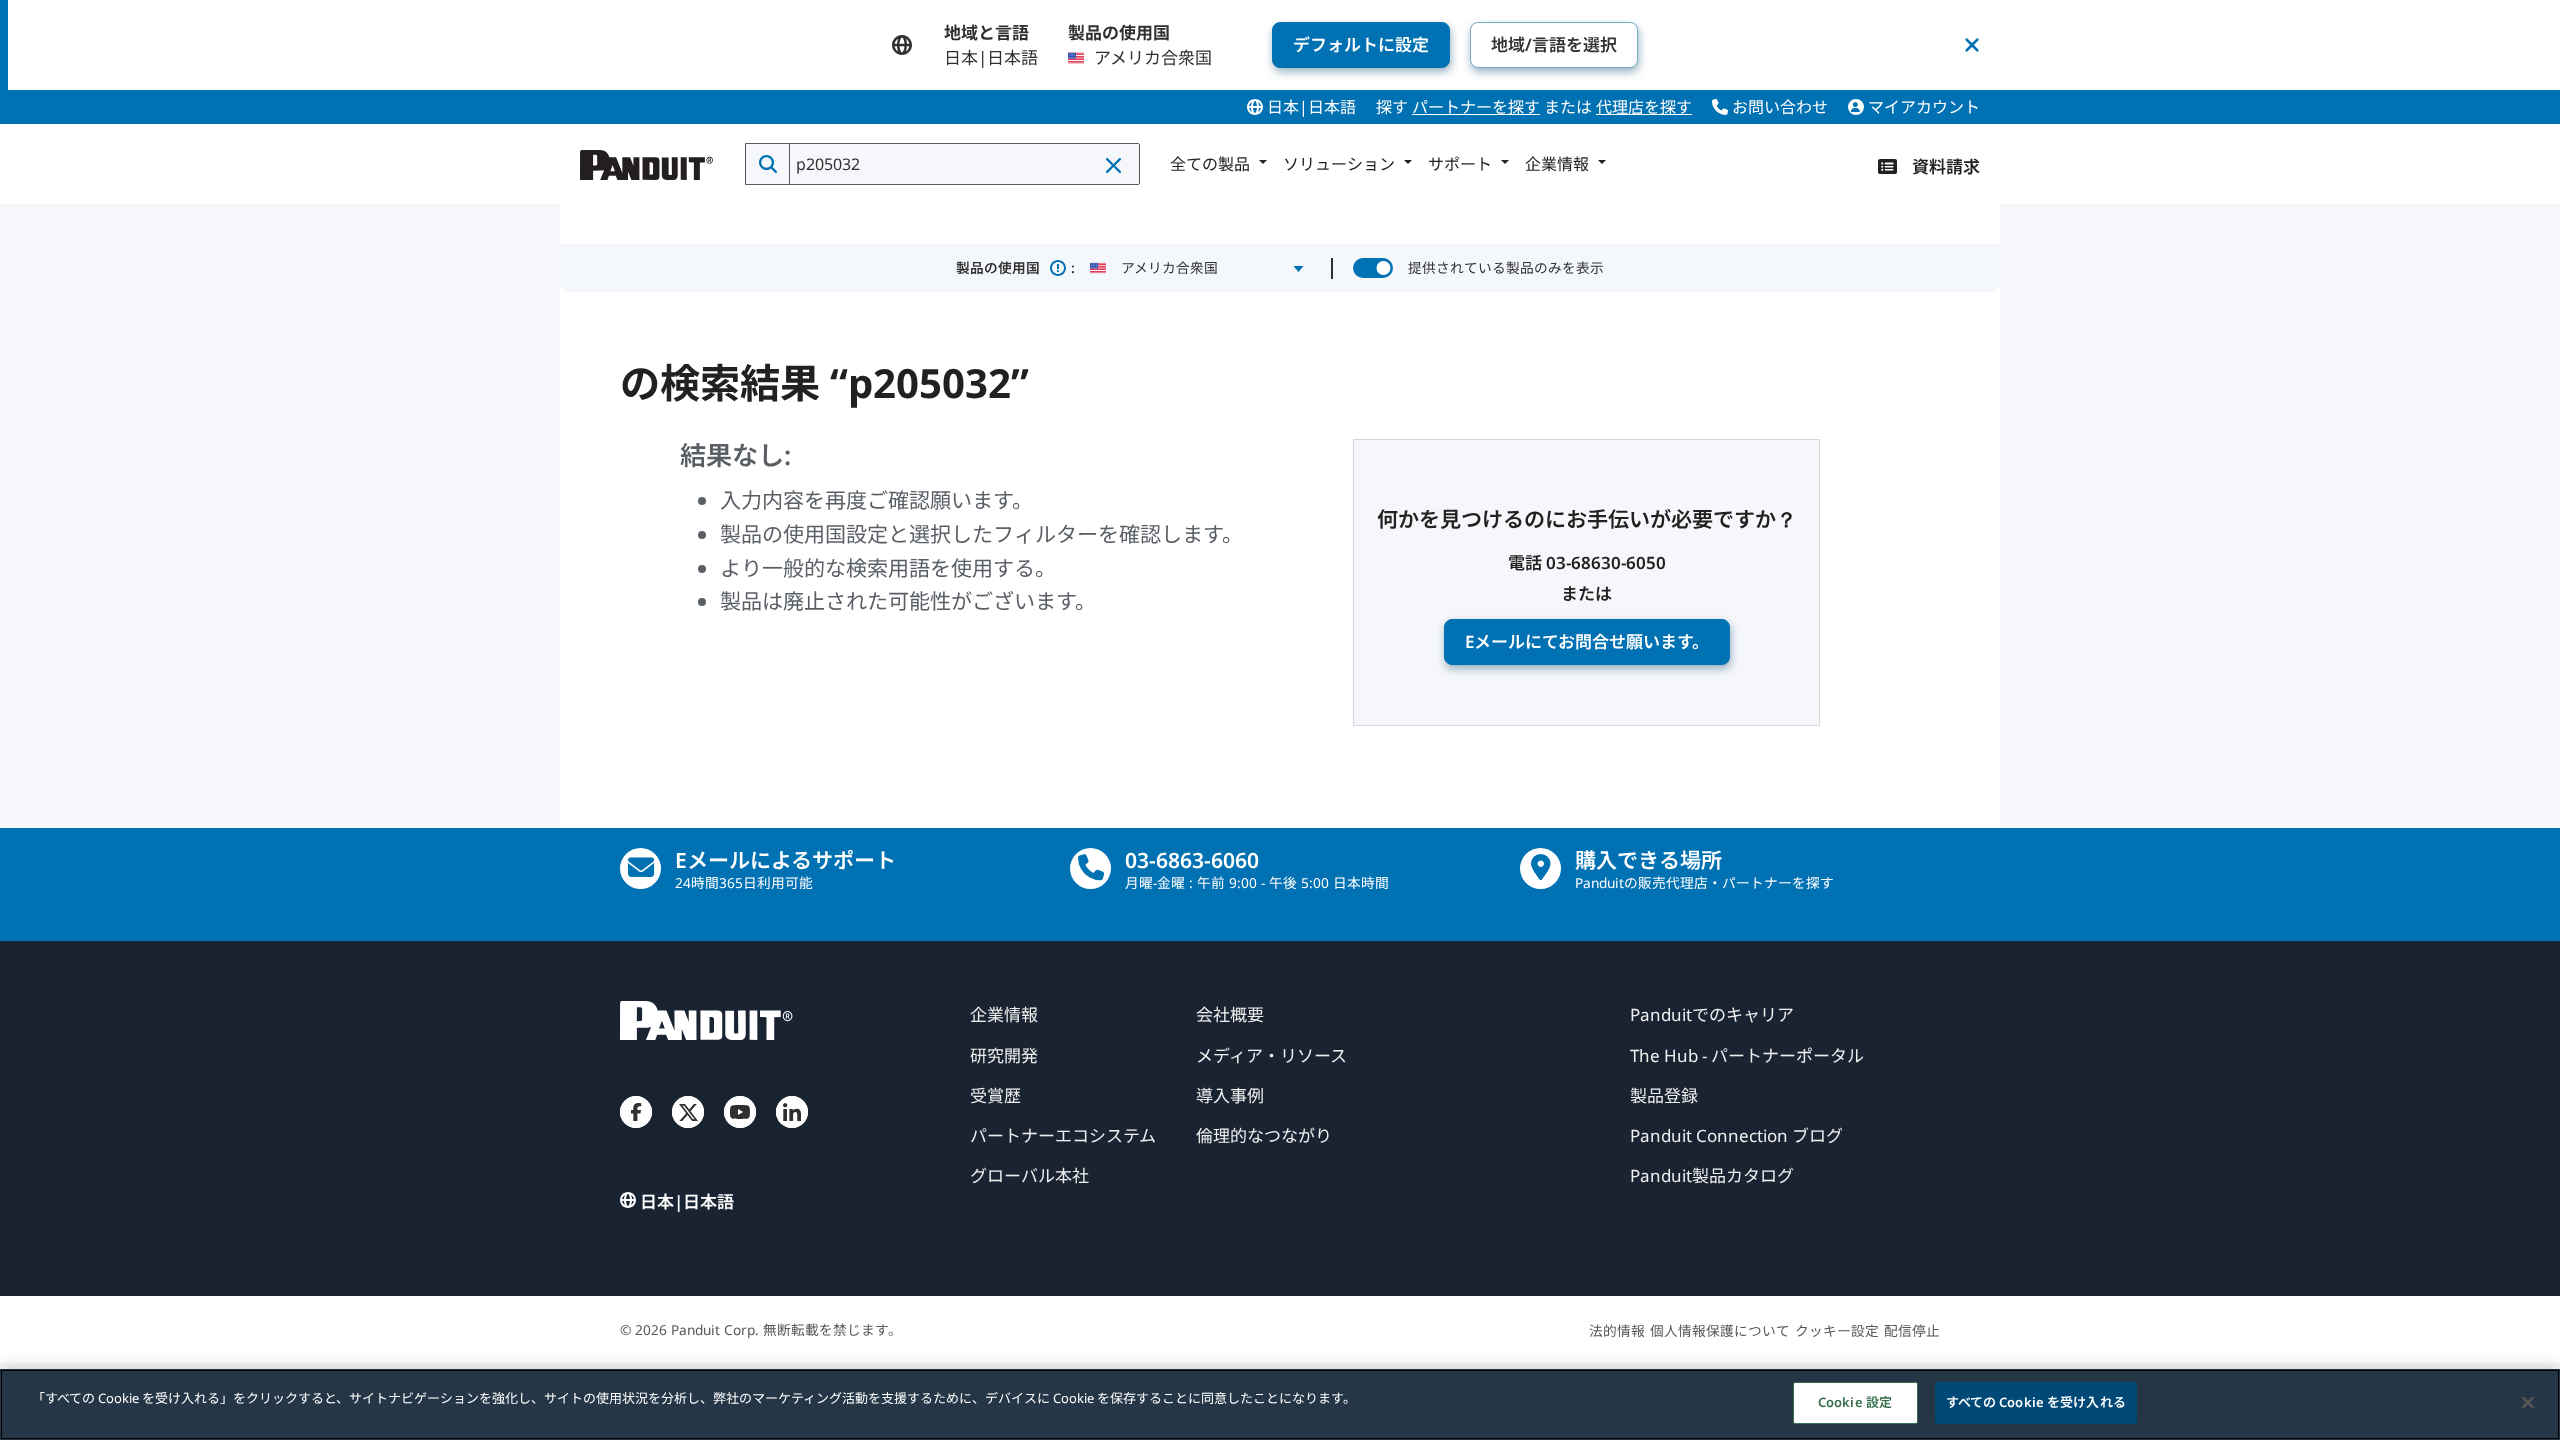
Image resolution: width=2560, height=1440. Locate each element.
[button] (1115, 165)
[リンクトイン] (792, 1132)
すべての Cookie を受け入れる (2036, 1402)
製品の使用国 (1015, 267)
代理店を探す (1644, 107)
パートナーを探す (1476, 107)
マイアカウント (1922, 107)
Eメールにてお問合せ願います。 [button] (1587, 641)
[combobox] (962, 164)
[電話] (1090, 868)
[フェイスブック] (636, 1132)
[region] (1280, 1404)
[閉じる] (2528, 1402)
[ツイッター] (688, 1132)
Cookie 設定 (1855, 1402)
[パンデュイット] (647, 160)
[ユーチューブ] (740, 1132)
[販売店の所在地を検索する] (1540, 868)
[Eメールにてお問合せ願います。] (640, 868)
